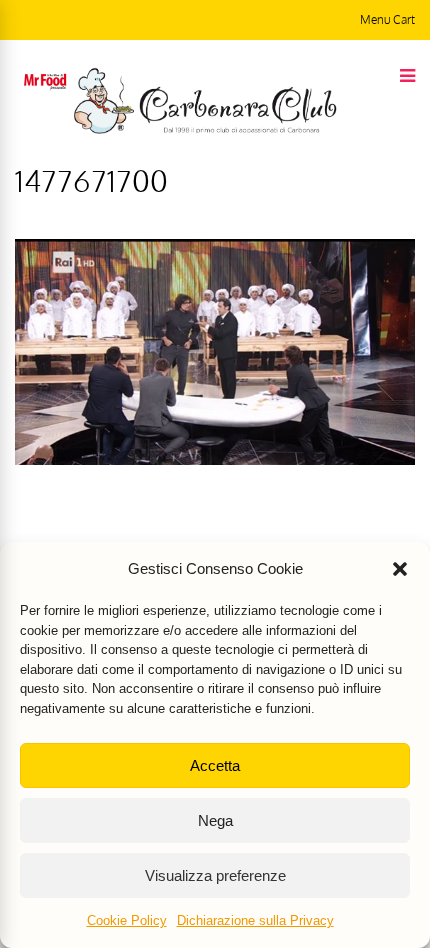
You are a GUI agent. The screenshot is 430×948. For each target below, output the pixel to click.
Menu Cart (387, 19)
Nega (215, 820)
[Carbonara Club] (205, 130)
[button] (400, 569)
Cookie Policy (127, 920)
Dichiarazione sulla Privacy (255, 920)
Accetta (215, 765)
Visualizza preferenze (215, 875)
